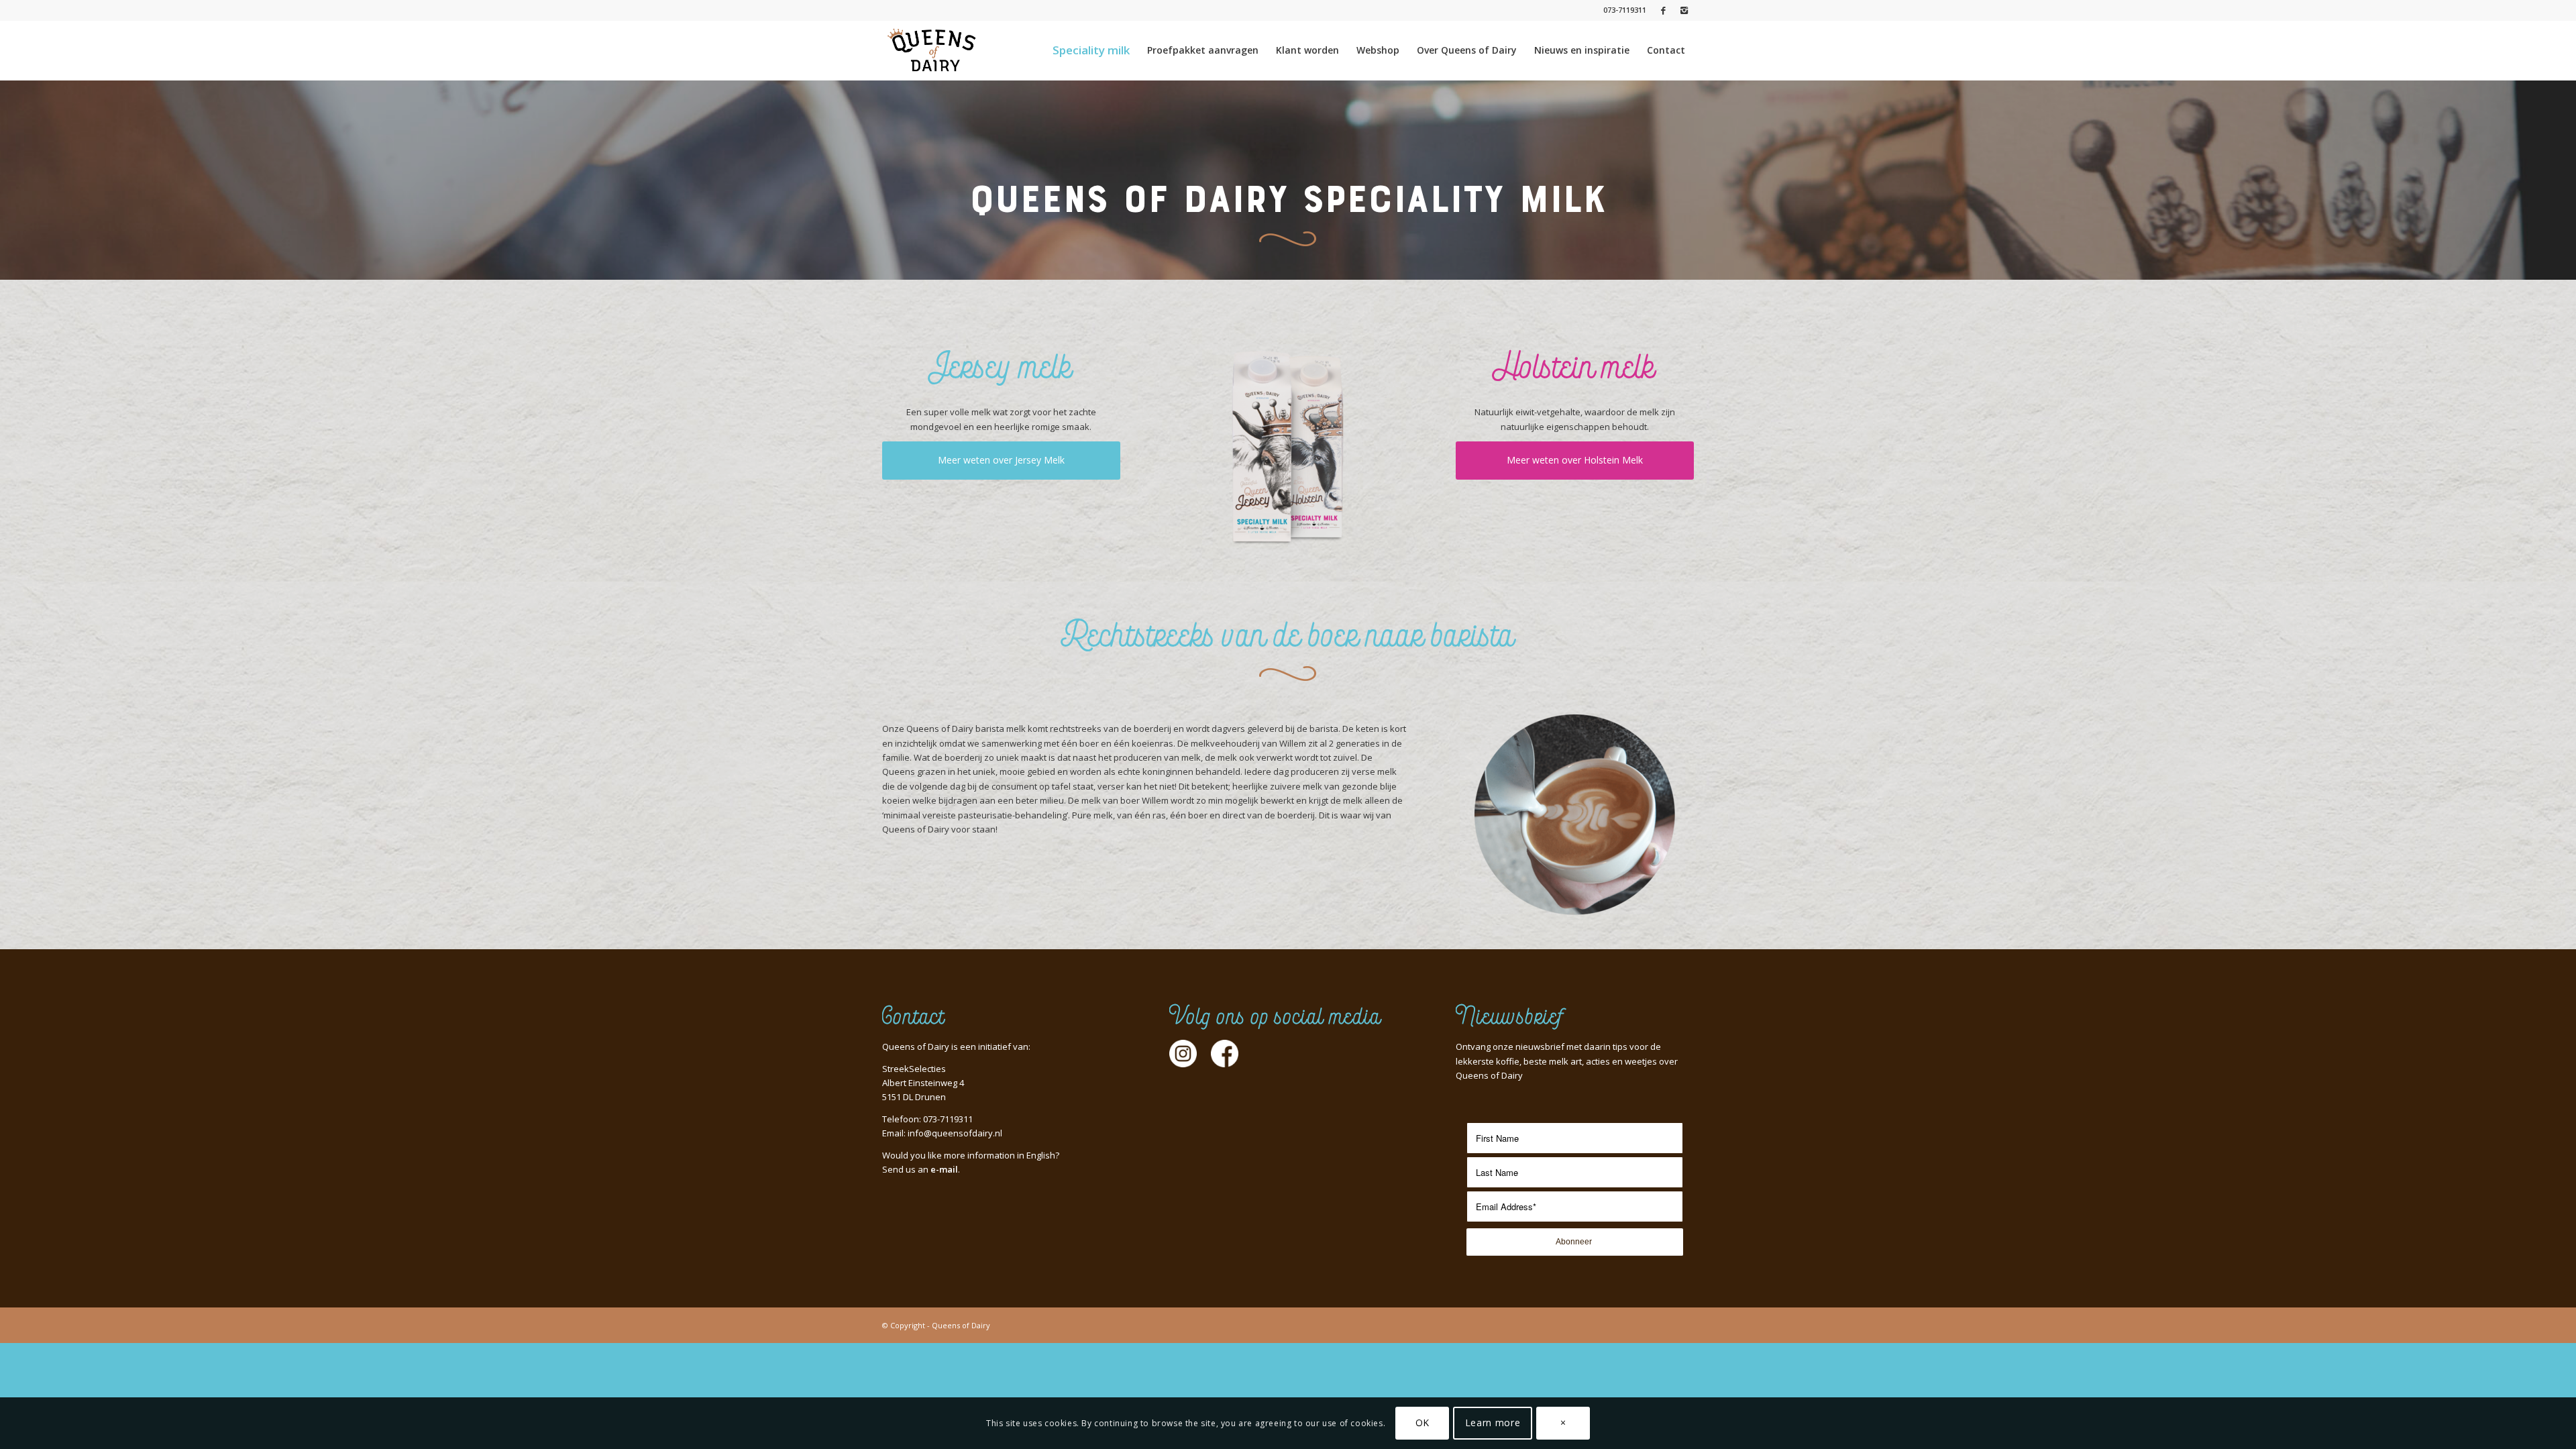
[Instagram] (1684, 10)
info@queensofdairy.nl (955, 1133)
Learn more (1493, 1423)
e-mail (944, 1169)
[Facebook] (1663, 10)
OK (1423, 1423)
